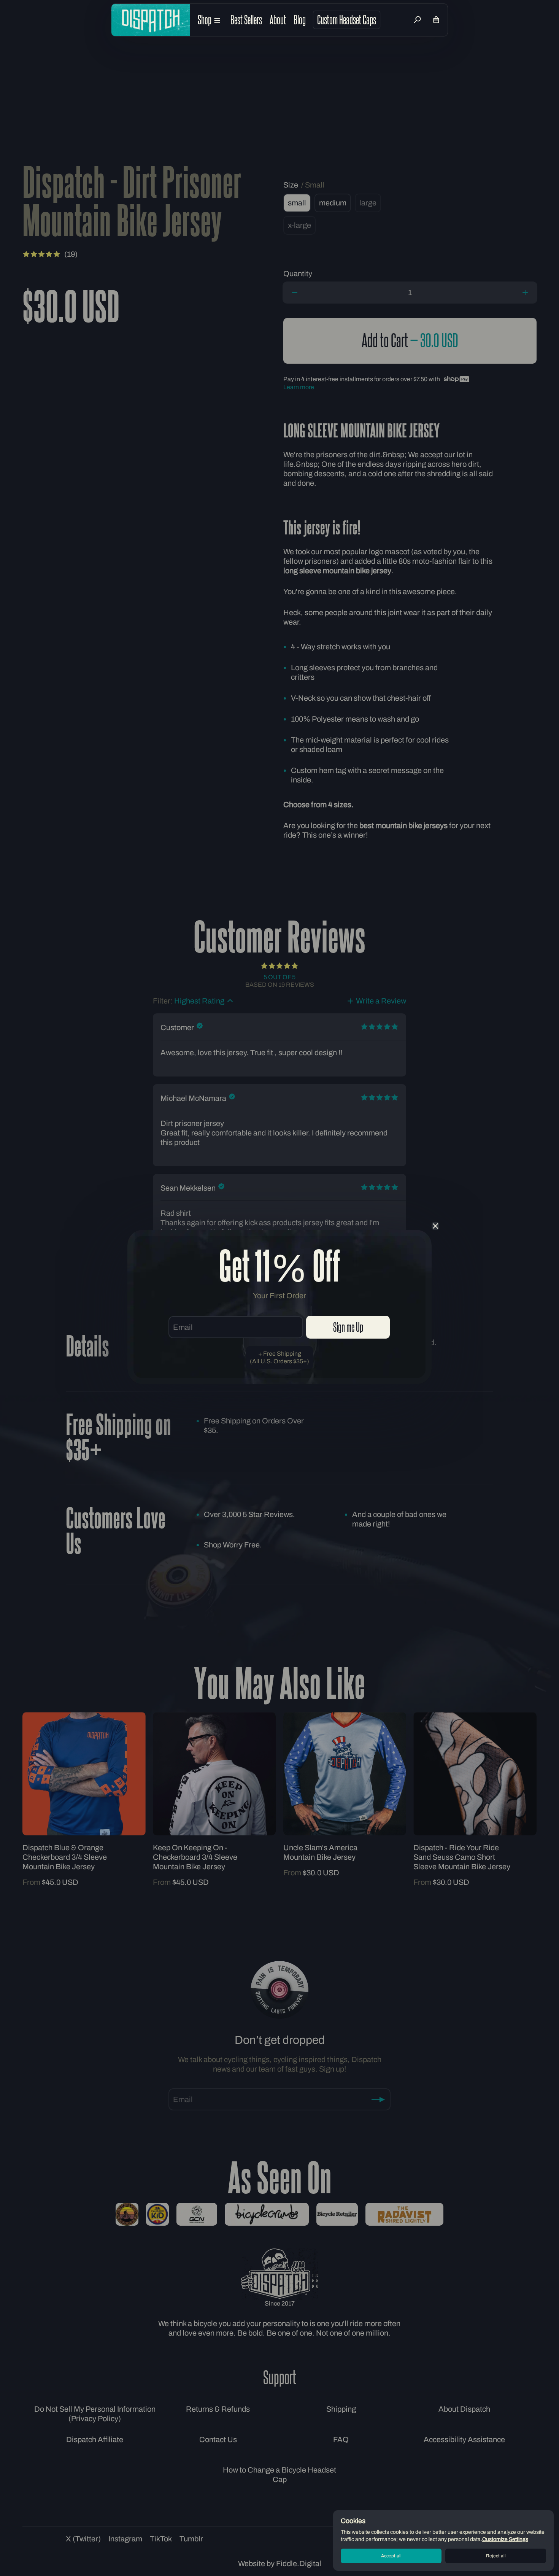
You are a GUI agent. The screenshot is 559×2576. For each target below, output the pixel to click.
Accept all (391, 2556)
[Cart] (436, 20)
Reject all (496, 2556)
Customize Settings (505, 2539)
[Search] (417, 20)
